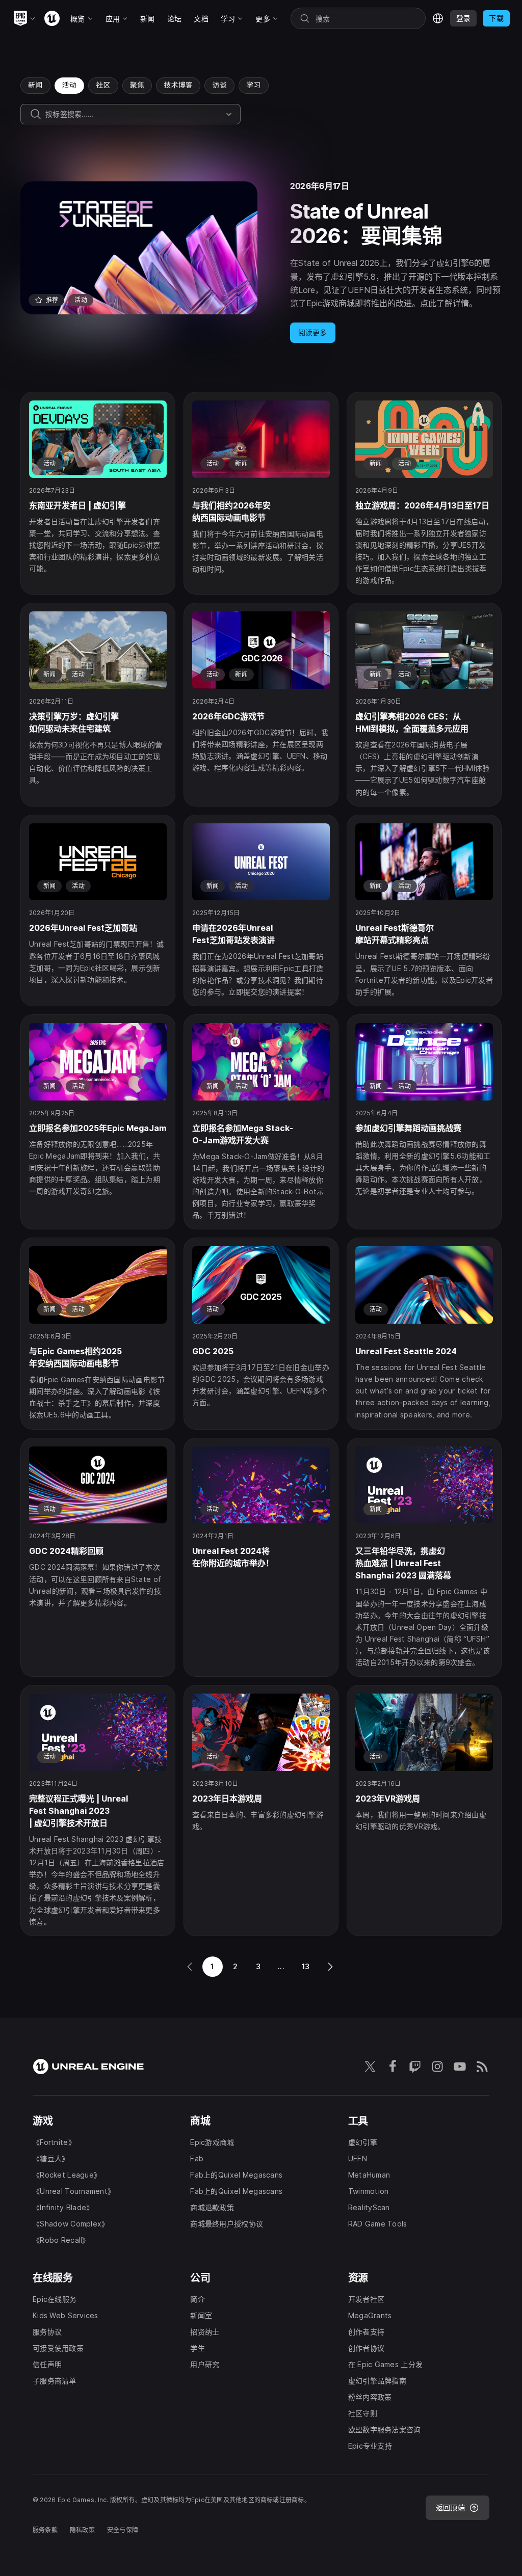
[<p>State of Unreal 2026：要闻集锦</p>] (261, 262)
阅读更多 (313, 332)
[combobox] (134, 114)
